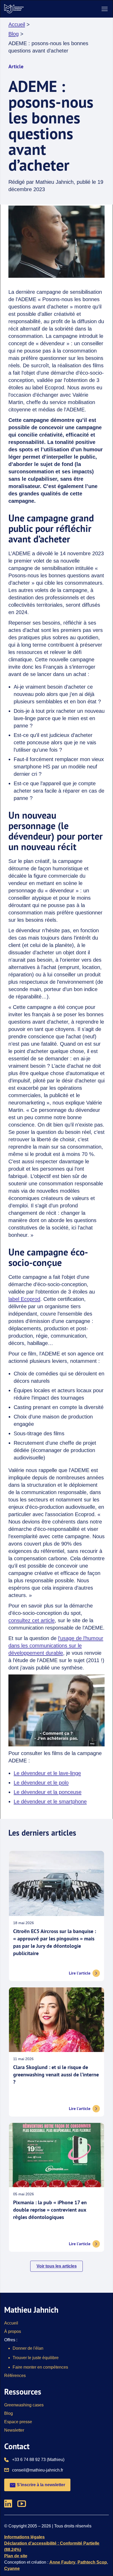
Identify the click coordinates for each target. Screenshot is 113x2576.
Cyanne (12, 2569)
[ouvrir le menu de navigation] (105, 9)
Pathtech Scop (92, 2562)
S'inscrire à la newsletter (40, 2485)
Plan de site (16, 2556)
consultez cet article (32, 1620)
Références (15, 2376)
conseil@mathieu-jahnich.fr (38, 2470)
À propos (13, 2331)
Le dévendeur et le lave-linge (47, 1773)
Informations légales (24, 2537)
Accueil (17, 24)
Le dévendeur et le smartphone (50, 1802)
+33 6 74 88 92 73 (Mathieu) (38, 2459)
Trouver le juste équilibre (36, 2358)
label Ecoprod (24, 1299)
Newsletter (14, 2430)
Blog (14, 34)
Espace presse (18, 2422)
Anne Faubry (62, 2562)
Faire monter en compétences (40, 2367)
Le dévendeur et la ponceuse (48, 1792)
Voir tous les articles (57, 2266)
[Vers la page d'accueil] (14, 9)
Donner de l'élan (28, 2348)
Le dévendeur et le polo (41, 1783)
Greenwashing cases (24, 2405)
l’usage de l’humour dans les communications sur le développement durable (56, 1646)
